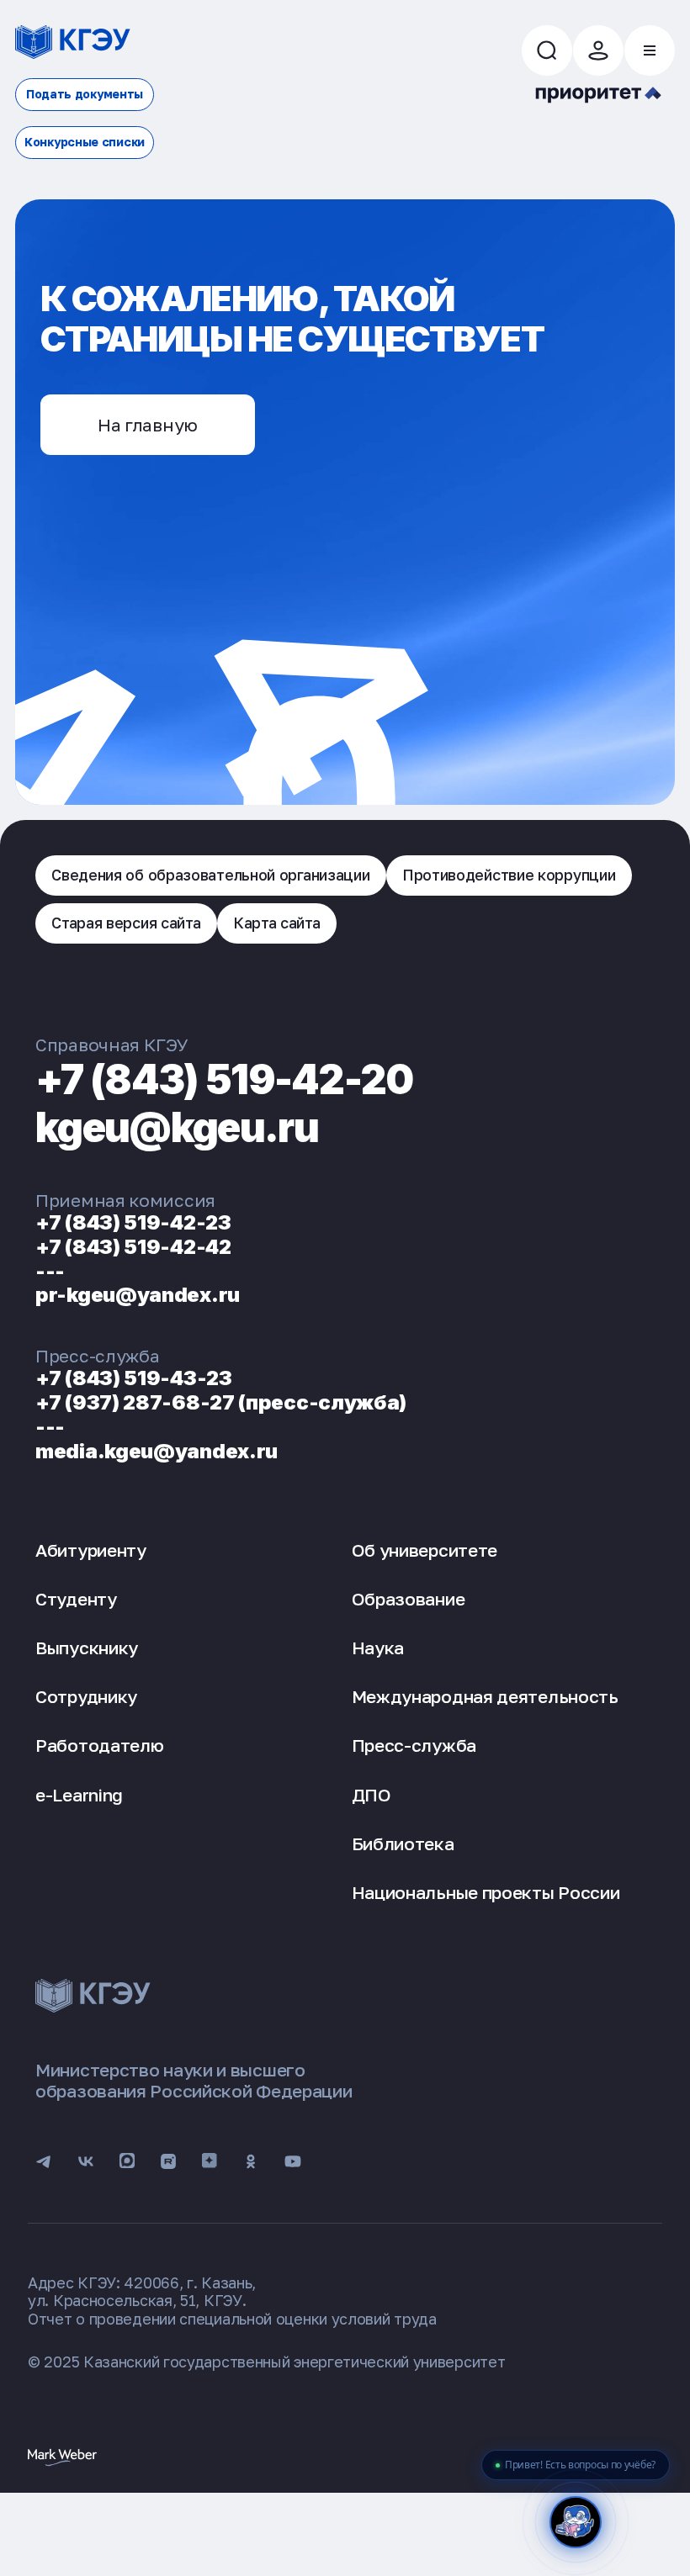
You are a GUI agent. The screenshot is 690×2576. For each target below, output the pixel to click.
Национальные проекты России (486, 1892)
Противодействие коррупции (509, 875)
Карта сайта (277, 923)
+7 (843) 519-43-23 (134, 1378)
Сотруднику (86, 1696)
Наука (378, 1648)
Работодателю (99, 1745)
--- (50, 1271)
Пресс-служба (414, 1745)
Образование (409, 1599)
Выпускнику (87, 1648)
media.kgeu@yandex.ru (157, 1451)
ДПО (372, 1795)
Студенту (76, 1599)
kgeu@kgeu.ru (177, 1127)
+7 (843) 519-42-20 (224, 1079)
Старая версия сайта (126, 923)
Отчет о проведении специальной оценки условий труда (232, 2319)
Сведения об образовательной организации (210, 875)
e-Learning (79, 1795)
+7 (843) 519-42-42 (133, 1247)
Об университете (425, 1550)
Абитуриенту (91, 1550)
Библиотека (403, 1843)
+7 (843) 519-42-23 (133, 1222)
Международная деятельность (485, 1696)
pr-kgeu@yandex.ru (138, 1295)
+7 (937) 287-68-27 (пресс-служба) (221, 1402)
